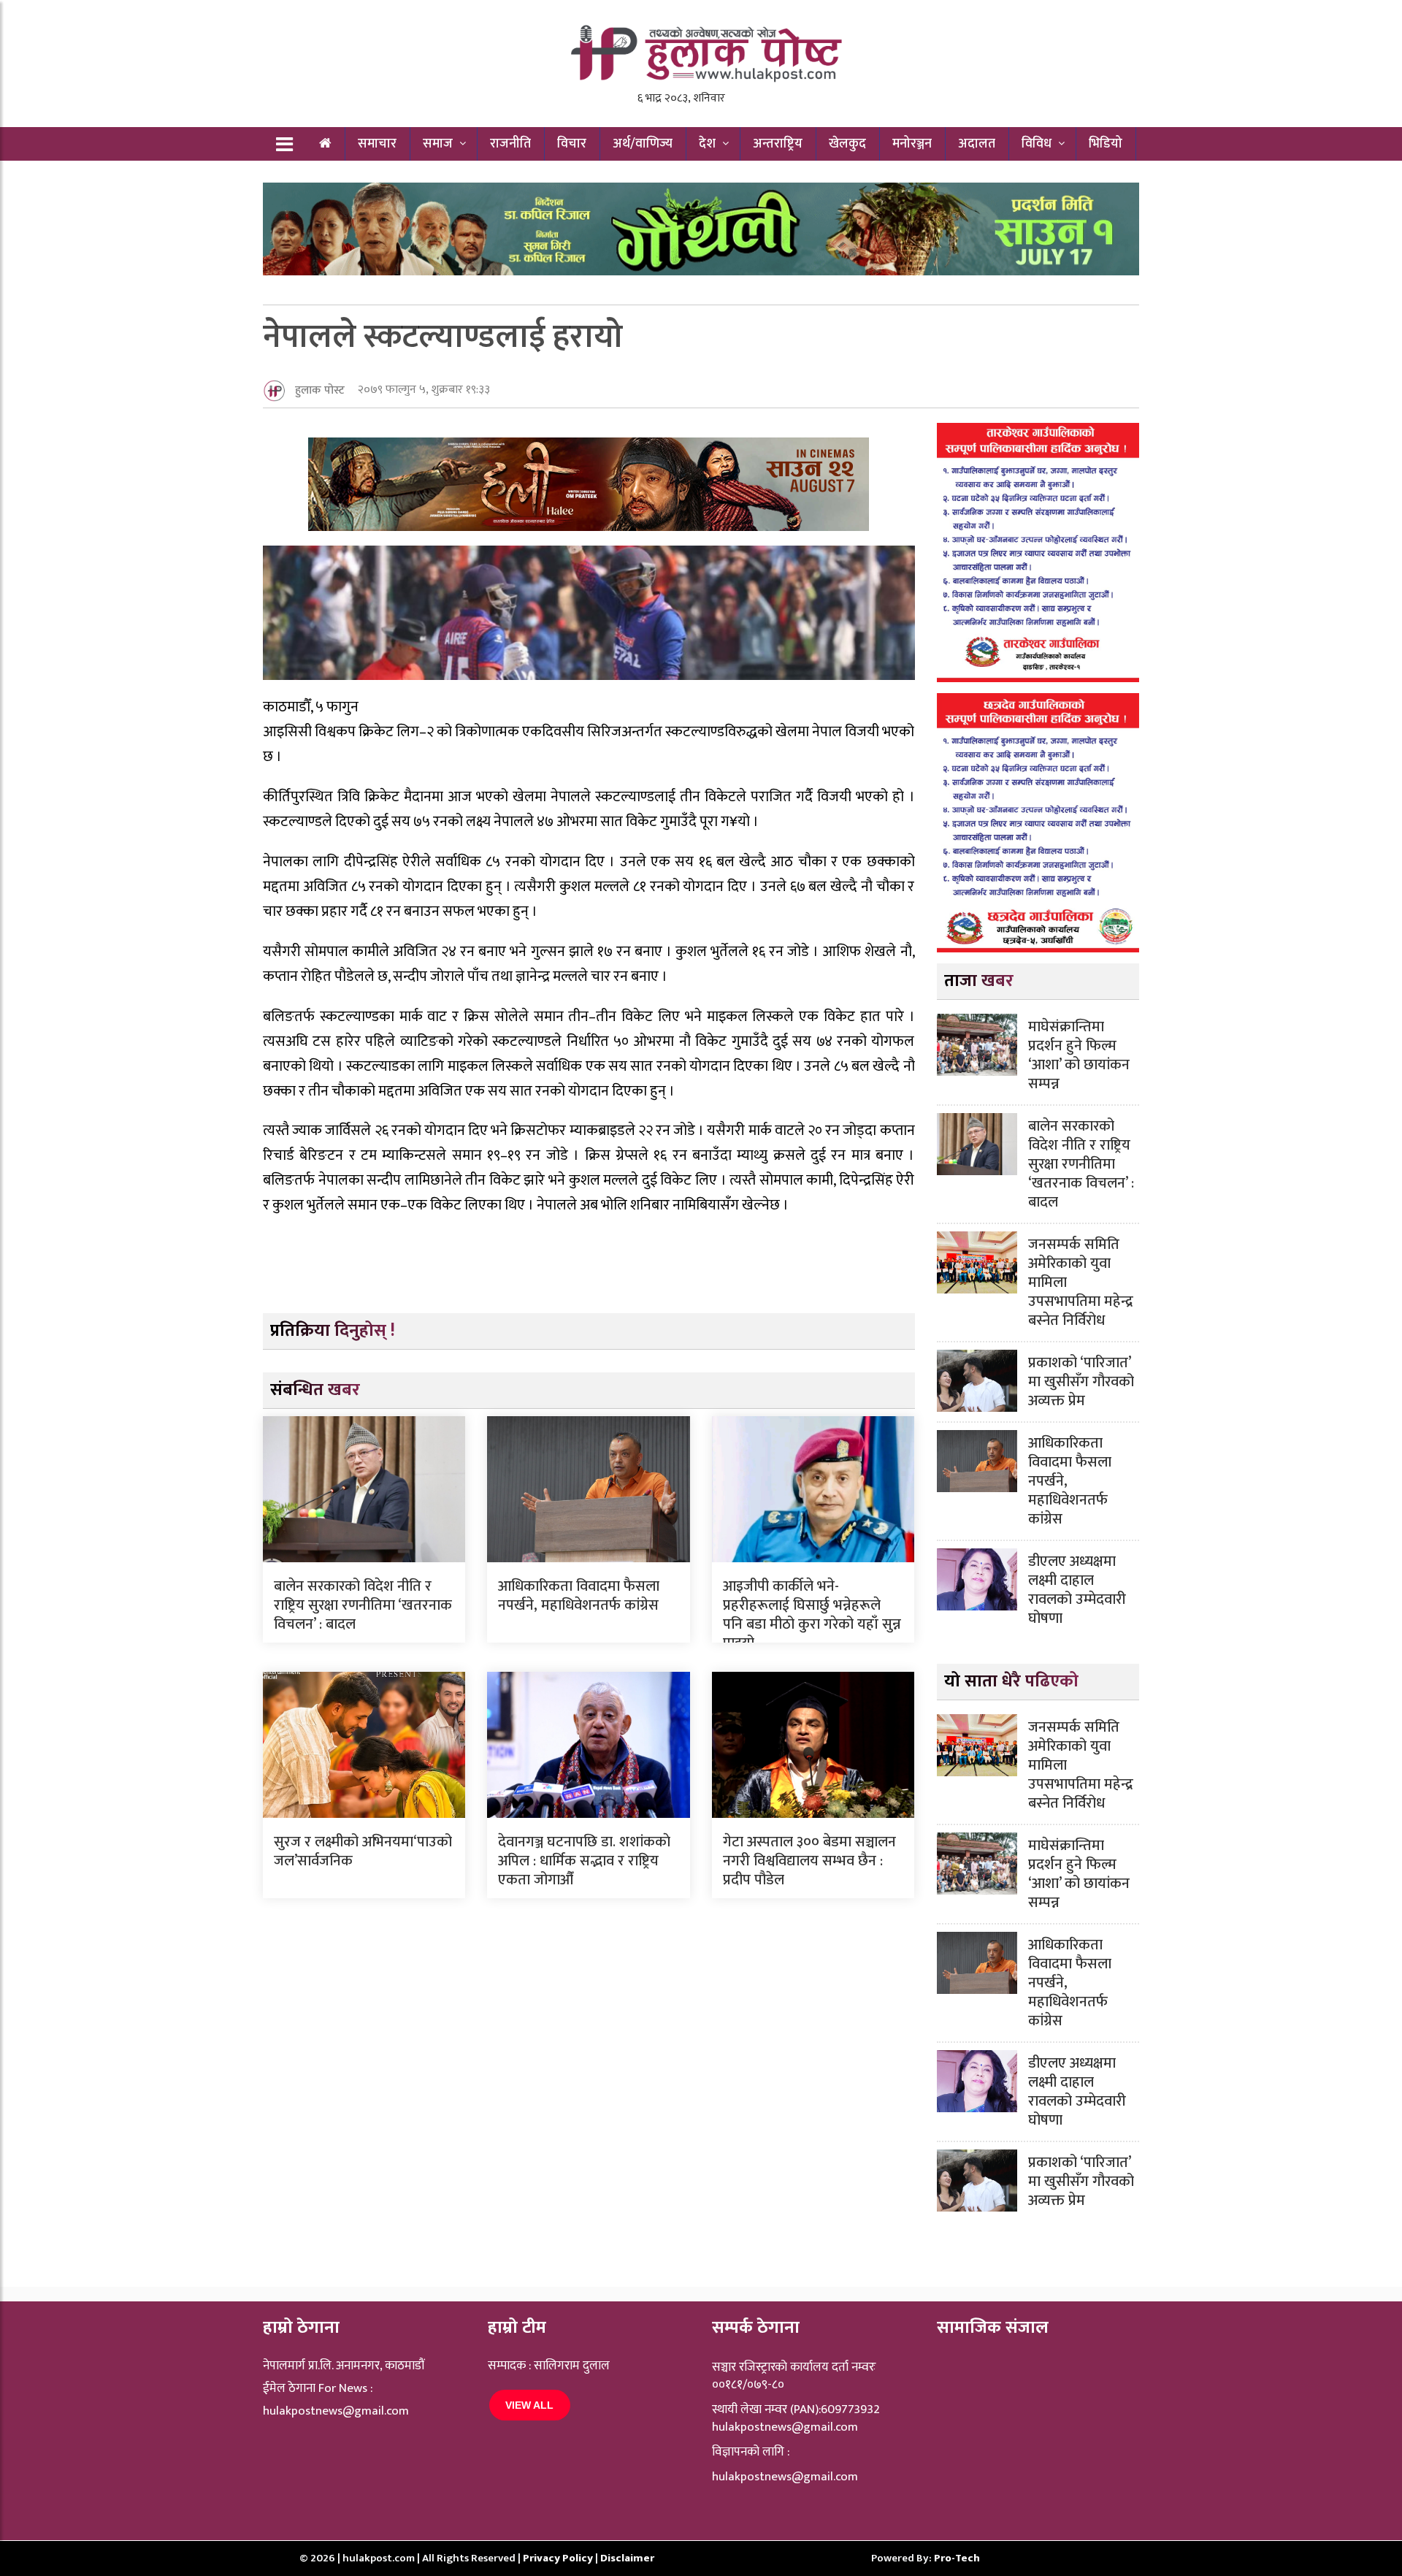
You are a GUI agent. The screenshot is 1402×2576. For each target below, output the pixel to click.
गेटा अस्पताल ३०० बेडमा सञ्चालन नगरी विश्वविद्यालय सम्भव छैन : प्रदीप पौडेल (809, 1861)
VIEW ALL (529, 2405)
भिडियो (1106, 144)
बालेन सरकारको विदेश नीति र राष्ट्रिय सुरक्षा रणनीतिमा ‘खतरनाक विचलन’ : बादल (363, 1605)
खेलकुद (847, 144)
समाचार (377, 144)
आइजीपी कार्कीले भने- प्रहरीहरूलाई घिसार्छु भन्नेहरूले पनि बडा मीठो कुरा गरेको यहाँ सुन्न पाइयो (812, 1615)
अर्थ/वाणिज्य (643, 144)
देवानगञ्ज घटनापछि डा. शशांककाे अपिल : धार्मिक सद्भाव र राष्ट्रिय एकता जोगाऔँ (584, 1861)
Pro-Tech (957, 2558)
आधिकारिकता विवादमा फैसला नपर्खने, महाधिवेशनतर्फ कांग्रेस (579, 1596)
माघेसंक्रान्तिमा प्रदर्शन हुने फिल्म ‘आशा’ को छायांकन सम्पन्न (1079, 1055)
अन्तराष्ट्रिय (778, 144)
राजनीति (510, 144)
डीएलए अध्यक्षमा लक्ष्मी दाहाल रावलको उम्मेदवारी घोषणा (1077, 1590)
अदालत (977, 144)
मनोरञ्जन (912, 144)
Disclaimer (627, 2558)
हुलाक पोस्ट (320, 390)
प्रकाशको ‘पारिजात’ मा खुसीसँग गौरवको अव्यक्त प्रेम (1081, 1382)
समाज (438, 144)
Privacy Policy (559, 2558)
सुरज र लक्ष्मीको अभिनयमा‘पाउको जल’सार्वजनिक (363, 1851)
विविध (1037, 144)
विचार (572, 144)
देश (707, 144)
